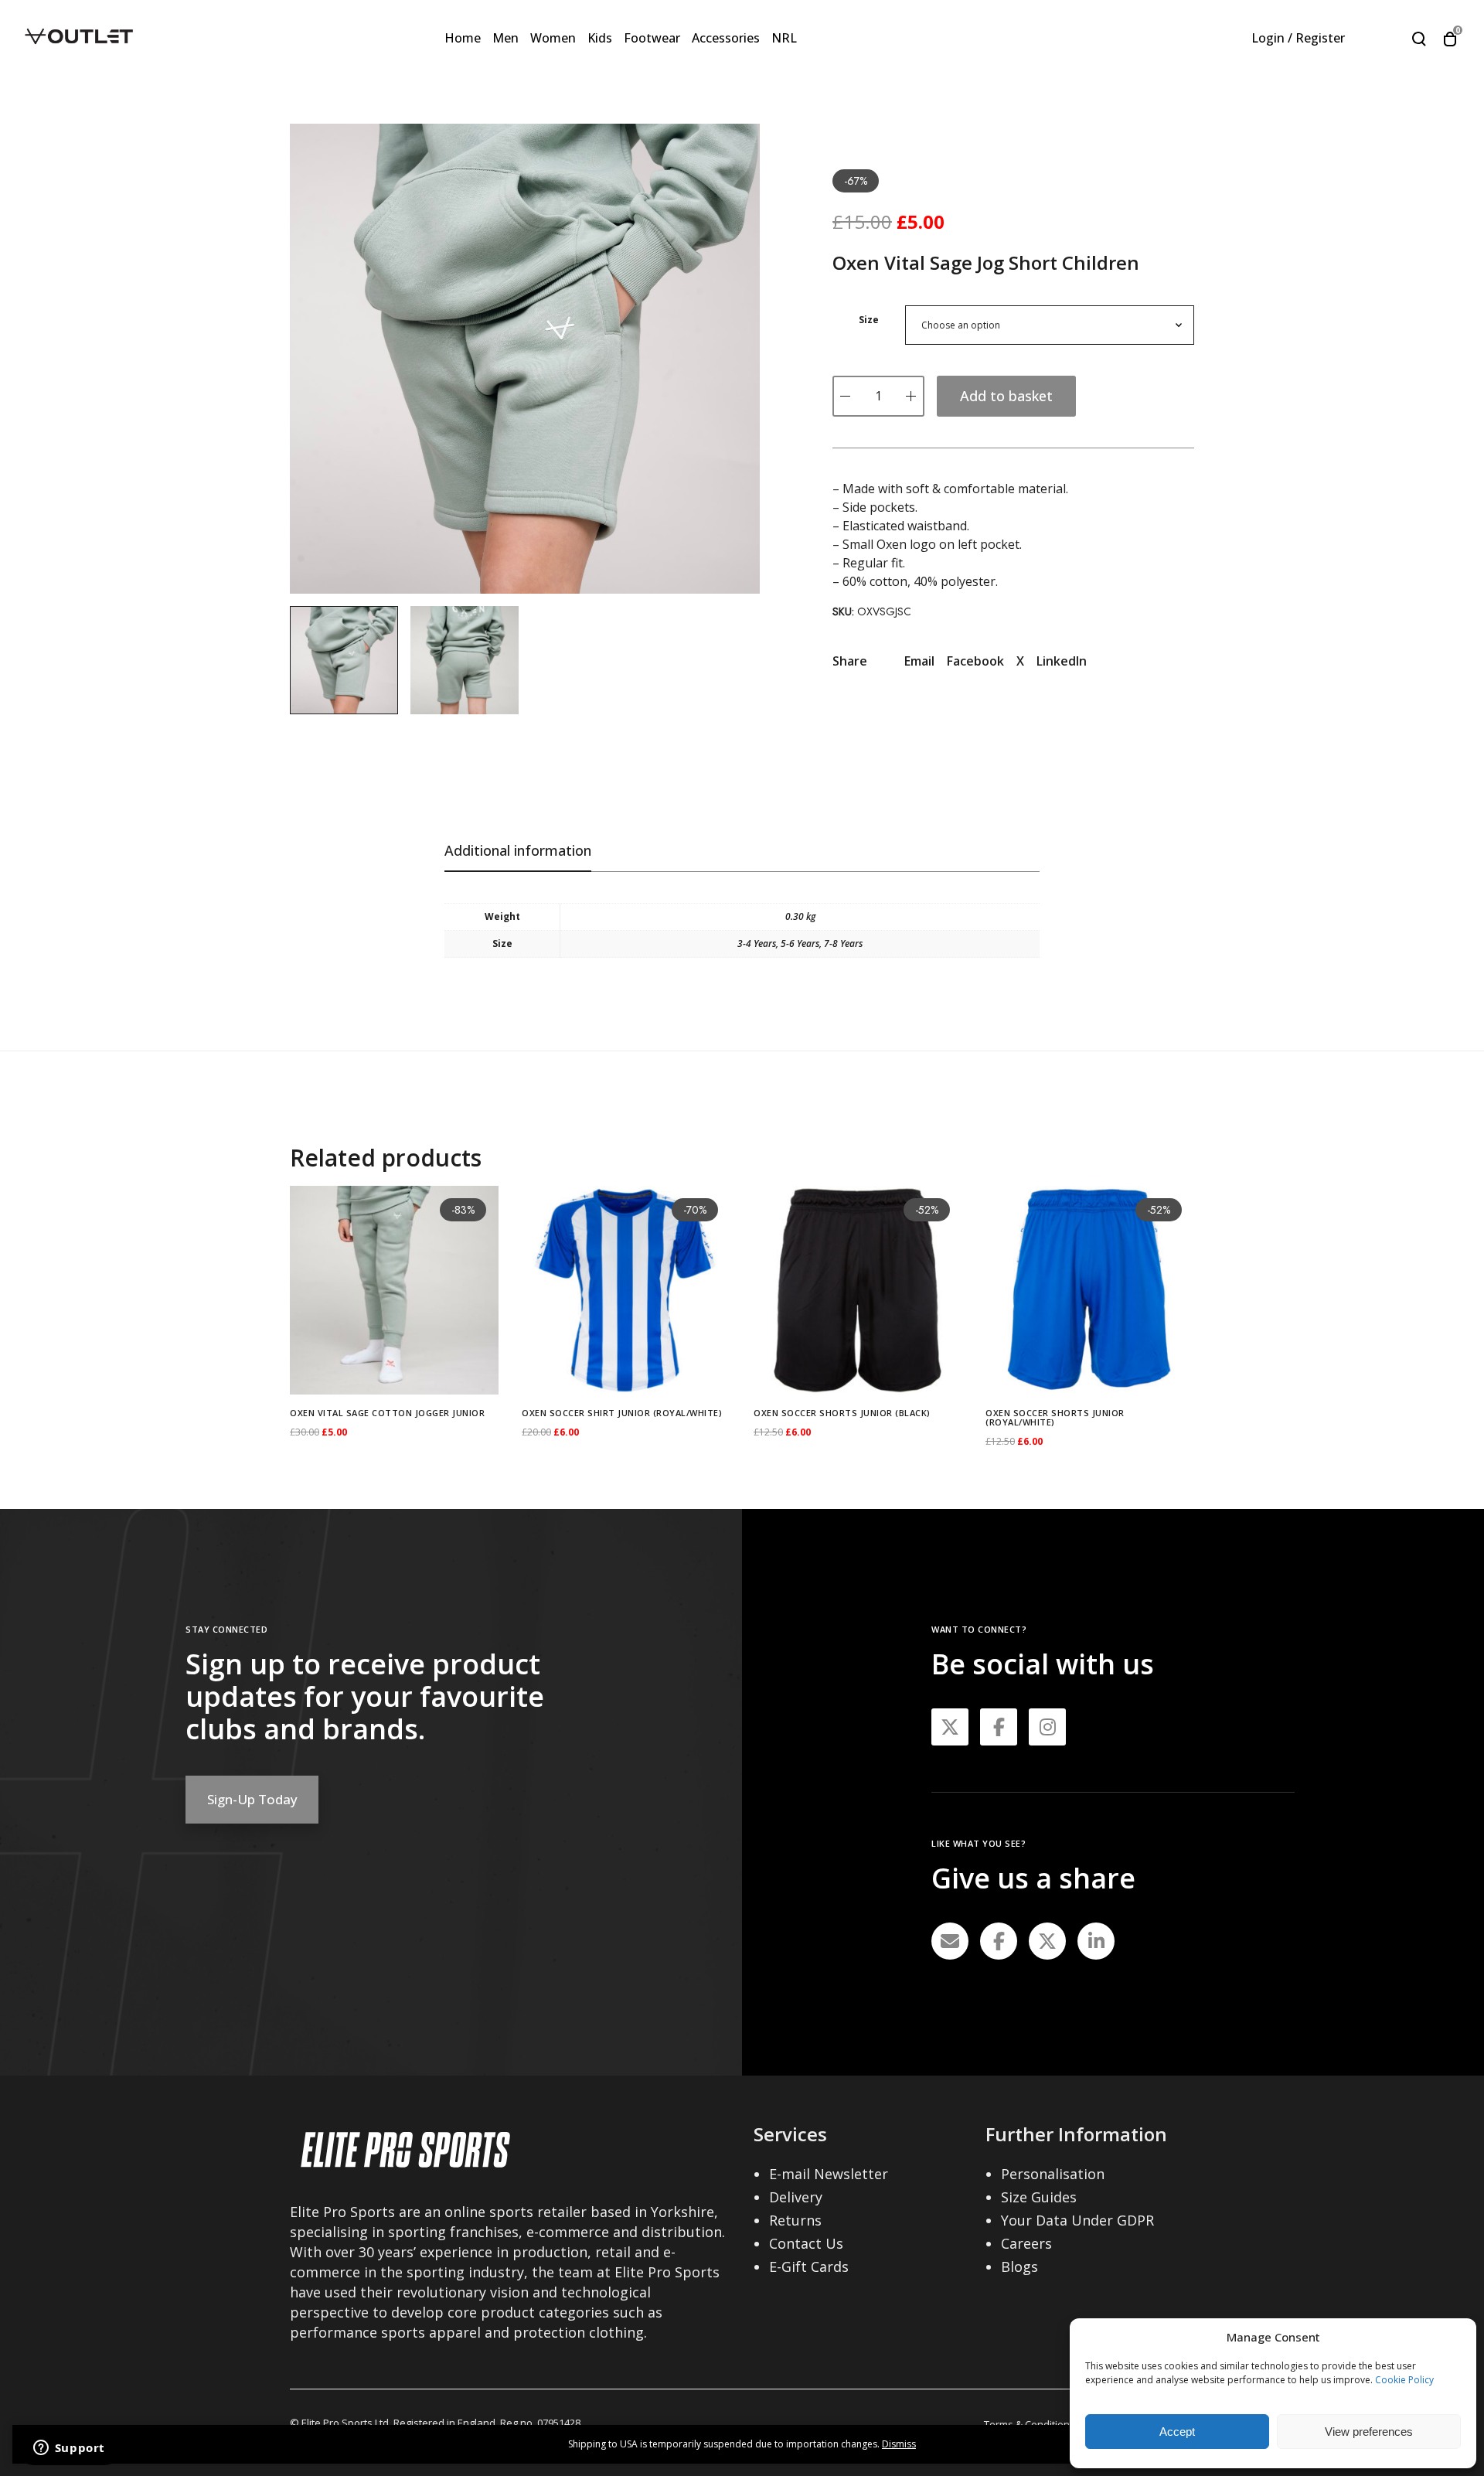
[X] (1047, 1941)
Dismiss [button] (899, 2444)
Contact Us (806, 2243)
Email (919, 661)
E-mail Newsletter (829, 2174)
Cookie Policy (1404, 2380)
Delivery (796, 2197)
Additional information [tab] (518, 850)
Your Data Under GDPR (1077, 2220)
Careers (1026, 2243)
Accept (1177, 2432)
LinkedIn (1062, 661)
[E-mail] (950, 1941)
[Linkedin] (1096, 1941)
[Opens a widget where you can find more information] (69, 2449)
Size (869, 320)
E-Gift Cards (809, 2267)
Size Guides (1039, 2197)
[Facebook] (999, 1941)
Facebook (975, 661)
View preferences (1369, 2432)
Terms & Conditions (1030, 2424)
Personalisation (1053, 2174)
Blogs (1019, 2267)
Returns (795, 2220)
